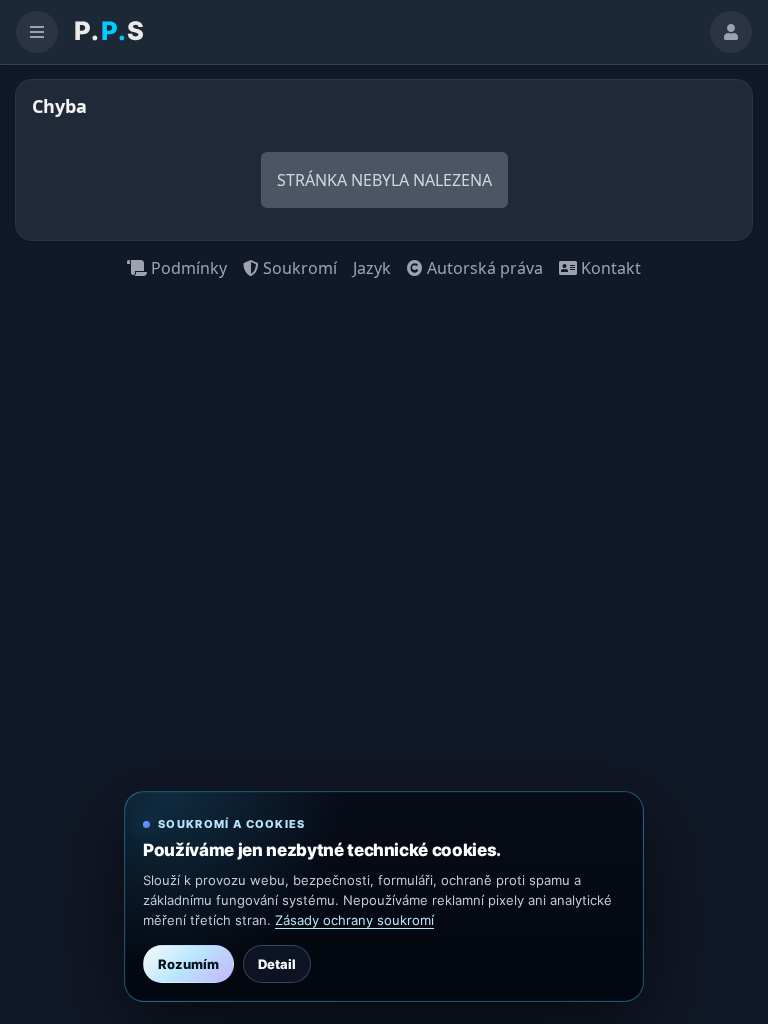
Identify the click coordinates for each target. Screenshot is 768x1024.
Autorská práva (483, 268)
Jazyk (372, 268)
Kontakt (609, 268)
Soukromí (298, 268)
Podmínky (187, 268)
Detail (277, 964)
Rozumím (188, 964)
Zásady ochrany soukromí (354, 920)
